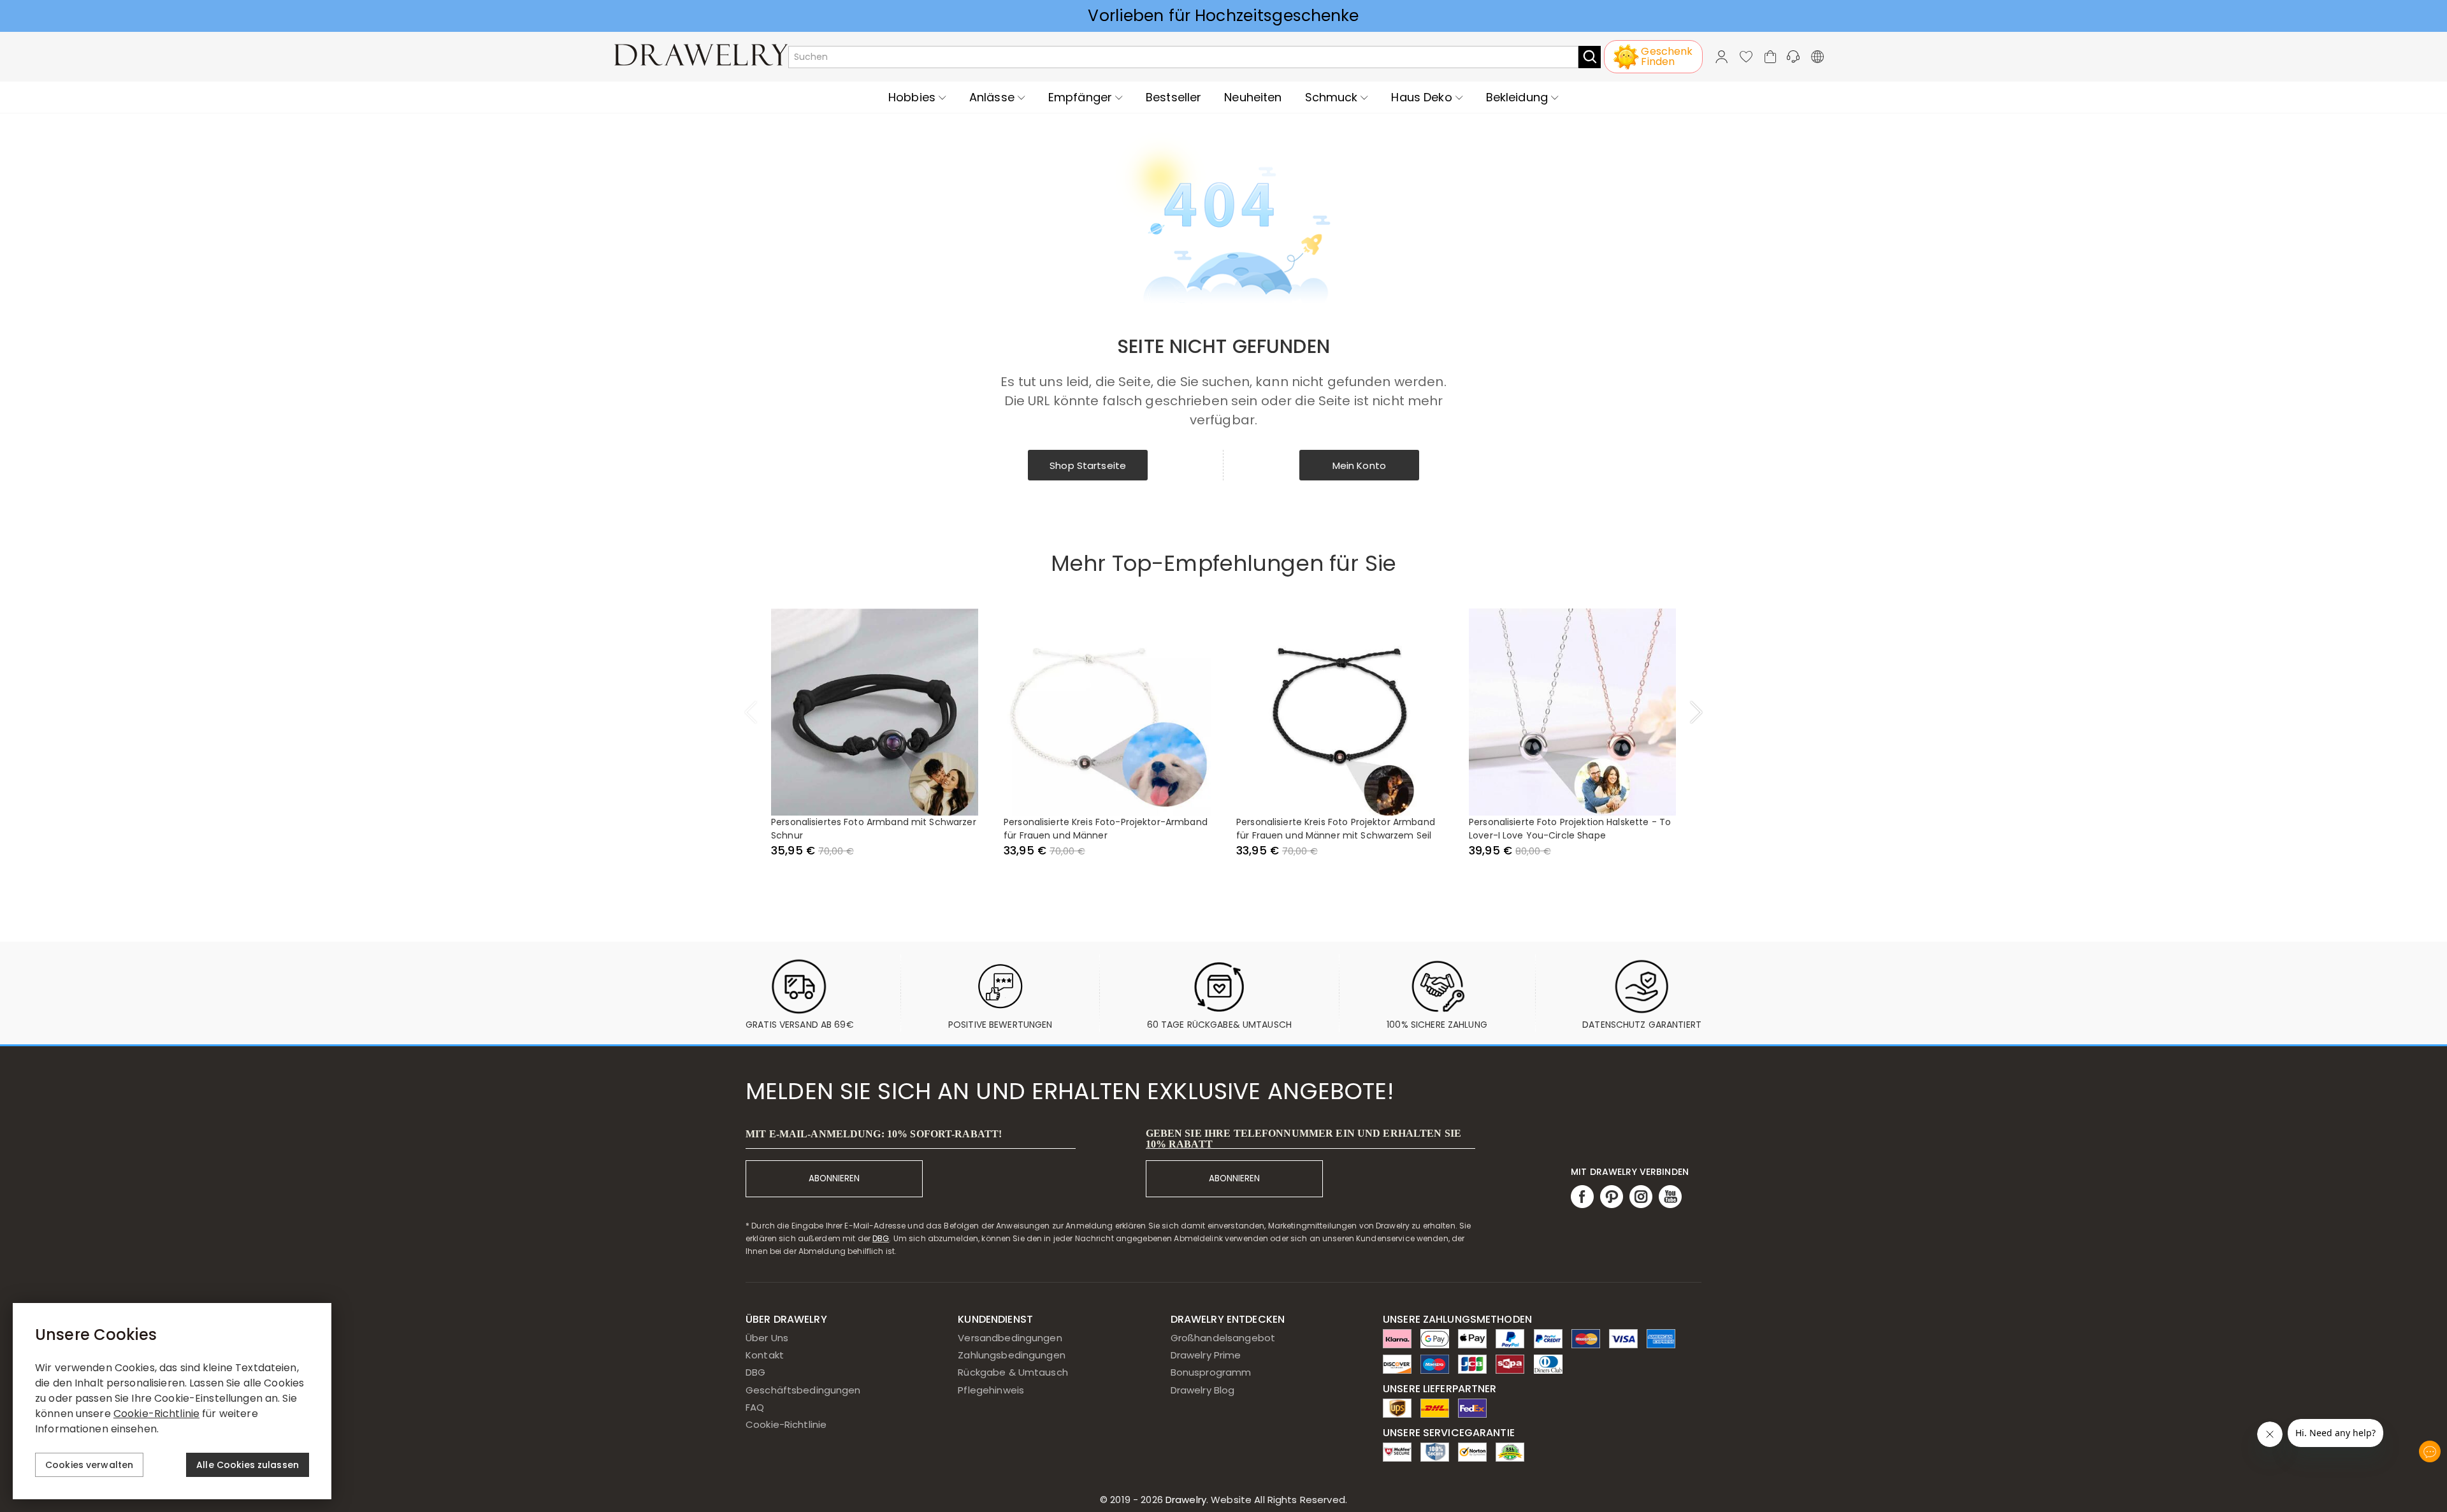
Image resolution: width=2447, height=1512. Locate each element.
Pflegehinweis (991, 1390)
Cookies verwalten (89, 1465)
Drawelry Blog (1203, 1390)
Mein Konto (1359, 465)
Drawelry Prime (1206, 1355)
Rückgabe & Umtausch (1013, 1372)
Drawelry (1255, 1500)
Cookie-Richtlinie (786, 1424)
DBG (881, 1238)
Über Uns (767, 1338)
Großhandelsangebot (1223, 1338)
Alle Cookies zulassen (248, 1465)
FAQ (755, 1407)
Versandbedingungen (1010, 1338)
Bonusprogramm (1211, 1372)
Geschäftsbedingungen (803, 1390)
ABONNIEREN (834, 1178)
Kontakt (765, 1355)
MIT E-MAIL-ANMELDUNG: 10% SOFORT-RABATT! (874, 1134)
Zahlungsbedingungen (1012, 1355)
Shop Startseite (1088, 465)
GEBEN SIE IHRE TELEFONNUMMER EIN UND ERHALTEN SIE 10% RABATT (1303, 1139)
